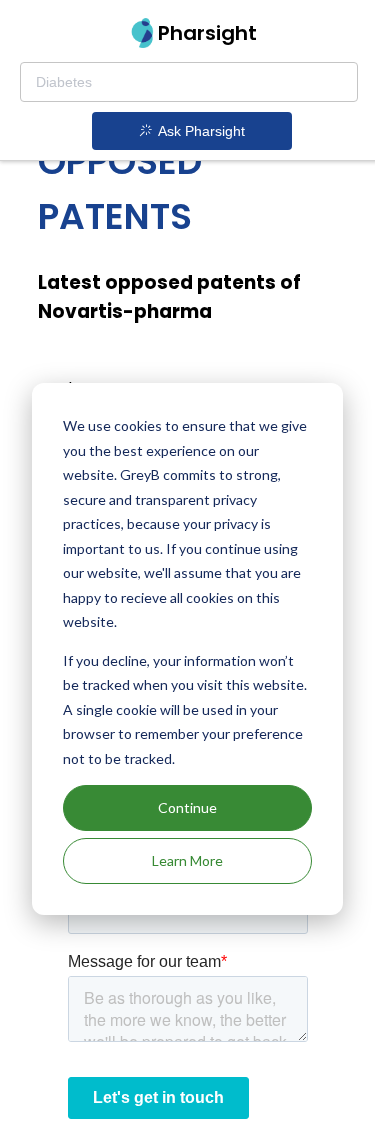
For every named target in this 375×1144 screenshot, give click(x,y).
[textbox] (189, 82)
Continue (187, 807)
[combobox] (189, 82)
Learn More (187, 860)
